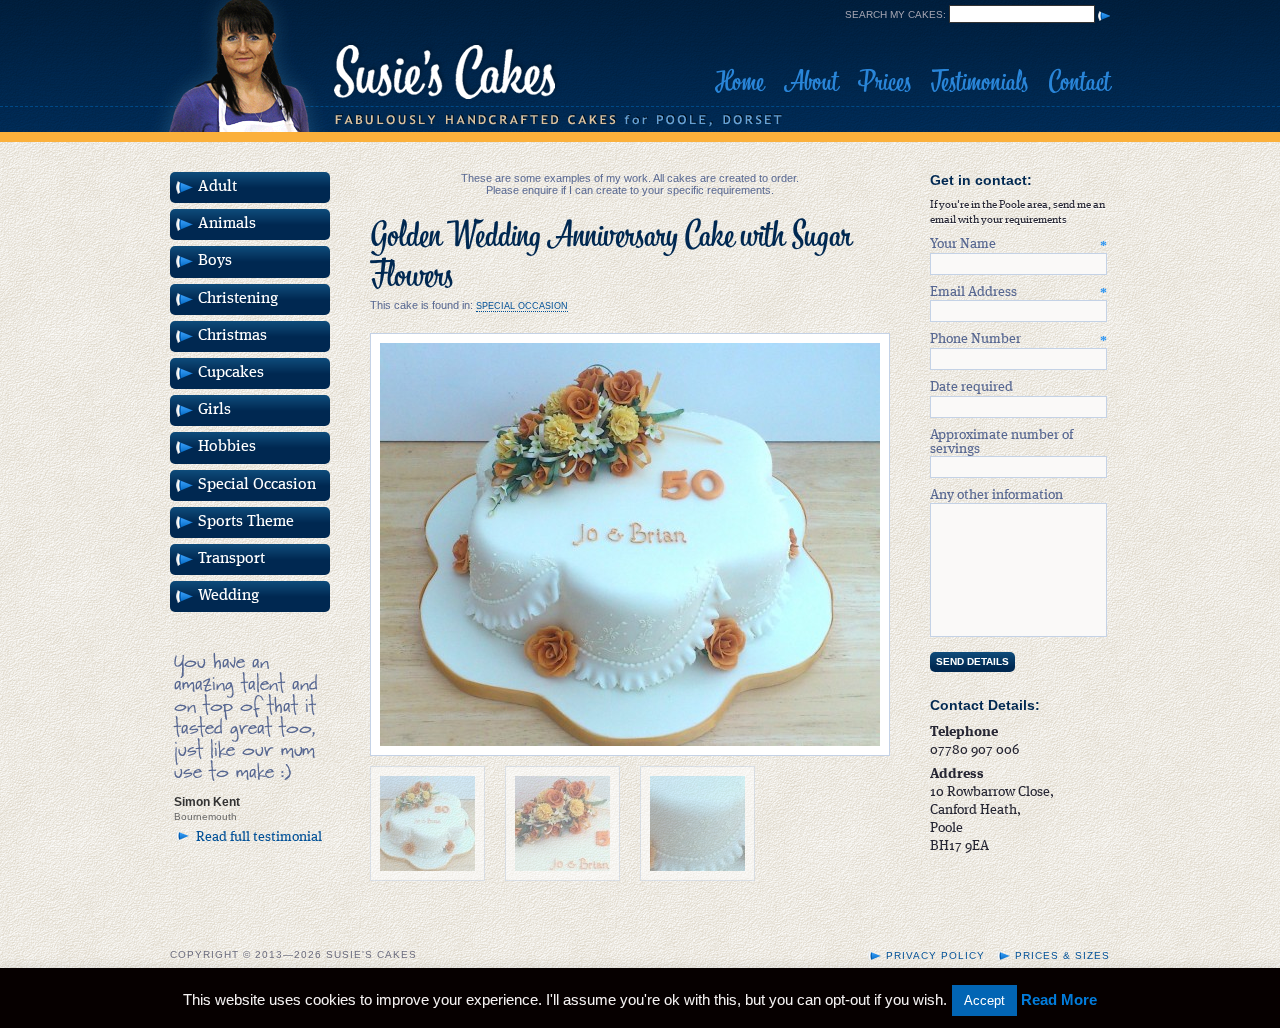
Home (739, 82)
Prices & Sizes (1062, 955)
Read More (1059, 999)
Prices (884, 82)
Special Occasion (522, 306)
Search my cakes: (895, 14)
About (811, 82)
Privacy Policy (935, 955)
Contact (1079, 82)
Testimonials (979, 82)
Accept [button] (984, 1000)
